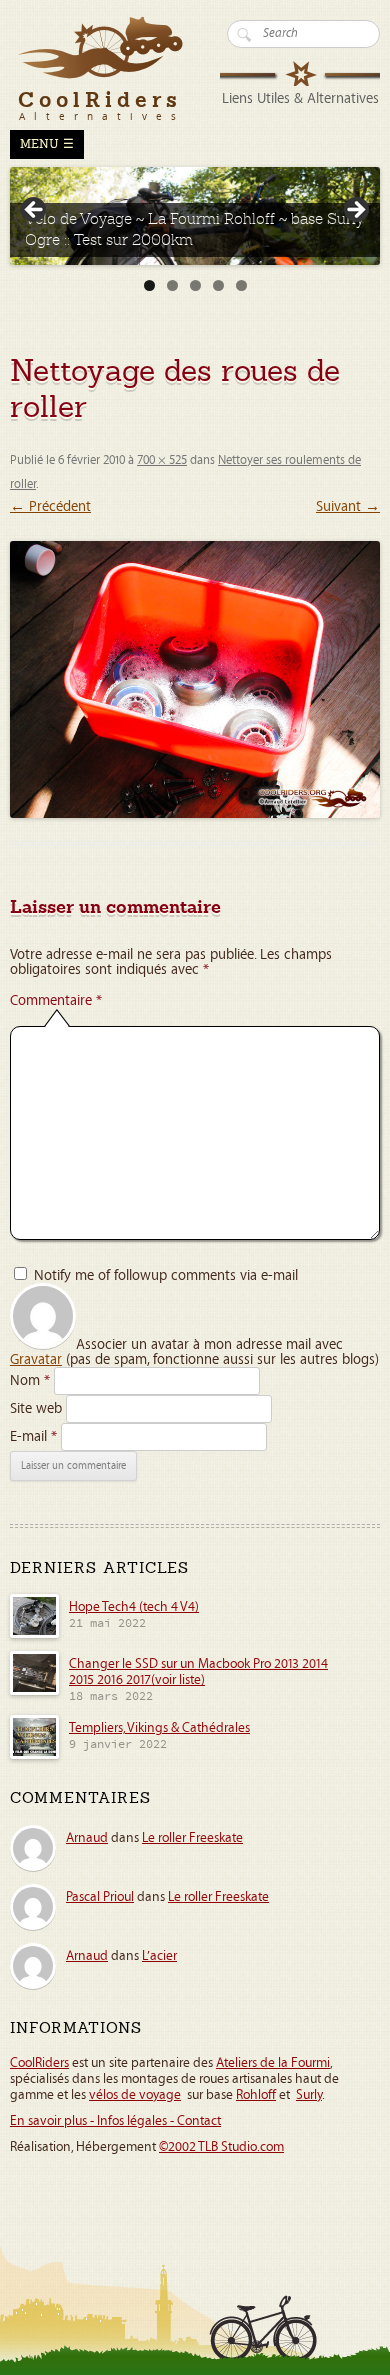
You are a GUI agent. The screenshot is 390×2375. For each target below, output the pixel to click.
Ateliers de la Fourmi (273, 2063)
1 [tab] (149, 285)
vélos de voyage (135, 2095)
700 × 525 (162, 460)
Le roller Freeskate (192, 1838)
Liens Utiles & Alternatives (300, 98)
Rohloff (256, 2095)
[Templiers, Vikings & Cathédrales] (34, 1756)
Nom (30, 1380)
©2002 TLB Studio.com (221, 2147)
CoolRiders (39, 2063)
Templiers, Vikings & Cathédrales (159, 1728)
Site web (36, 1408)
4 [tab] (218, 285)
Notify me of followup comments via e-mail (166, 1275)
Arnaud (87, 1838)
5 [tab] (241, 285)
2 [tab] (172, 285)
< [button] (35, 211)
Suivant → (348, 506)
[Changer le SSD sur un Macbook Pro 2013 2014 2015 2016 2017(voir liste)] (34, 1692)
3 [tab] (195, 285)
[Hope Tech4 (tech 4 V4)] (34, 1635)
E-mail (33, 1436)
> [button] (355, 211)
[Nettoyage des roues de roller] (195, 680)
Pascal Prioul (100, 1897)
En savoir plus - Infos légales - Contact (115, 2121)
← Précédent (50, 506)
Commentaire (56, 1000)
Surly (309, 2095)
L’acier (159, 1956)
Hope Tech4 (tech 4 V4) (134, 1607)
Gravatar (36, 1359)
